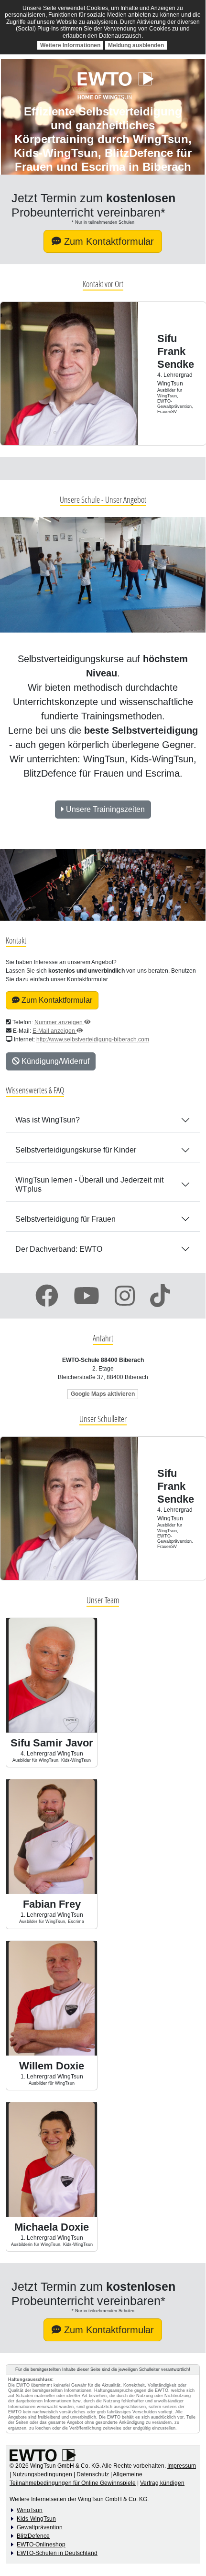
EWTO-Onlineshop (41, 2545)
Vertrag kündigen (162, 2483)
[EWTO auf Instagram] (125, 1296)
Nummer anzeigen (59, 1022)
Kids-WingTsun (36, 2519)
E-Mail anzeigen (54, 1031)
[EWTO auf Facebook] (47, 1296)
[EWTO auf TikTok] (160, 1296)
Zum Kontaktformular (108, 241)
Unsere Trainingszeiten (104, 809)
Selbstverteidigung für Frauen (65, 1219)
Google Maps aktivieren (103, 1394)
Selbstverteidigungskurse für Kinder (76, 1150)
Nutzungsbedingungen (42, 2474)
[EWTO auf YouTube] (87, 1296)
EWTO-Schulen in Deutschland (57, 2553)
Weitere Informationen (70, 45)
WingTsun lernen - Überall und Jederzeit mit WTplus (89, 1184)
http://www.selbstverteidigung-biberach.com (93, 1039)
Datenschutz (93, 2474)
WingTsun (30, 2510)
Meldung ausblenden (136, 45)
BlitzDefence (33, 2536)
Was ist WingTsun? (48, 1120)
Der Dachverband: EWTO (59, 1249)
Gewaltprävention (40, 2527)
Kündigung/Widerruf (54, 1061)
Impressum (182, 2466)
